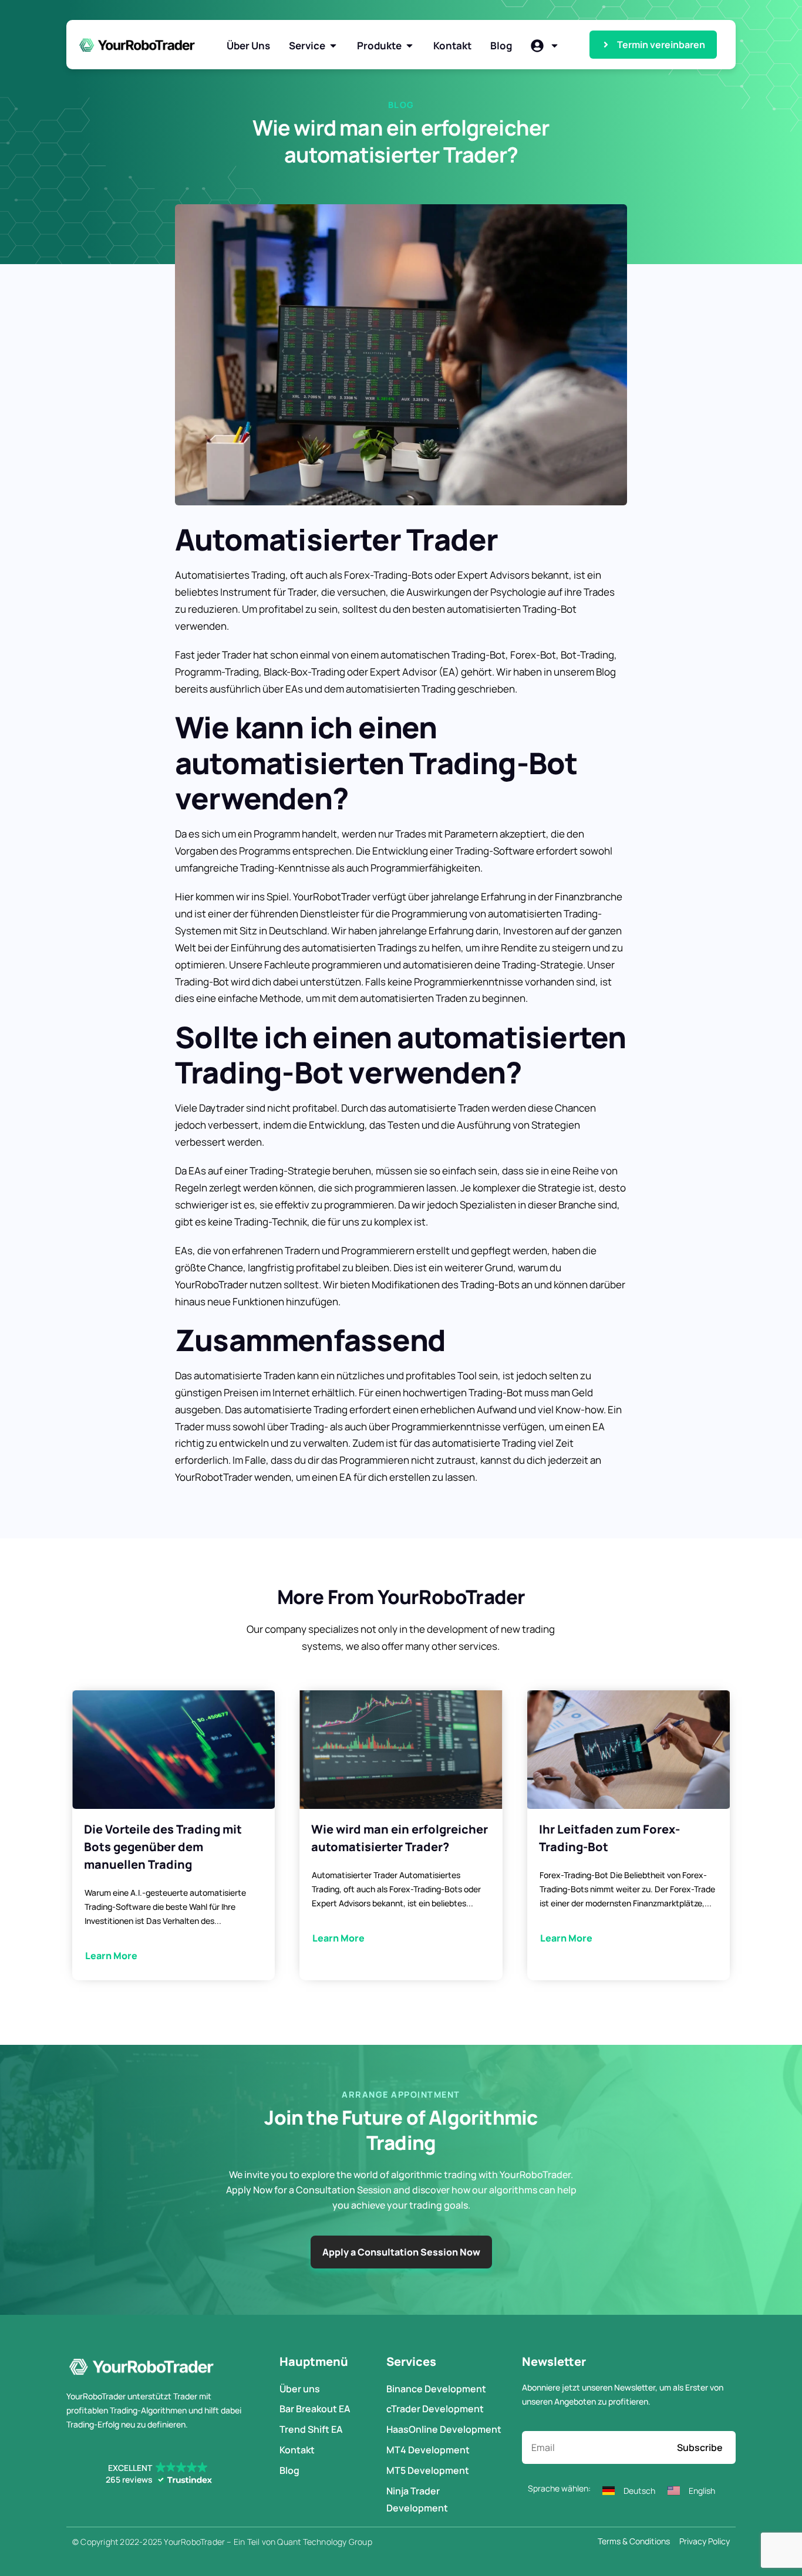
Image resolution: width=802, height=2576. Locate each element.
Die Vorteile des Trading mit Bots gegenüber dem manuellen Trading (163, 1847)
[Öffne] (555, 46)
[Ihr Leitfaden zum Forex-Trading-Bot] (629, 1750)
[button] (158, 2474)
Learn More (111, 1956)
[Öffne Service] (333, 46)
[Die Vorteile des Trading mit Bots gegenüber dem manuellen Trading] (173, 1750)
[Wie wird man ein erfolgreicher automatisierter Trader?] (401, 1750)
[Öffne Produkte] (410, 46)
